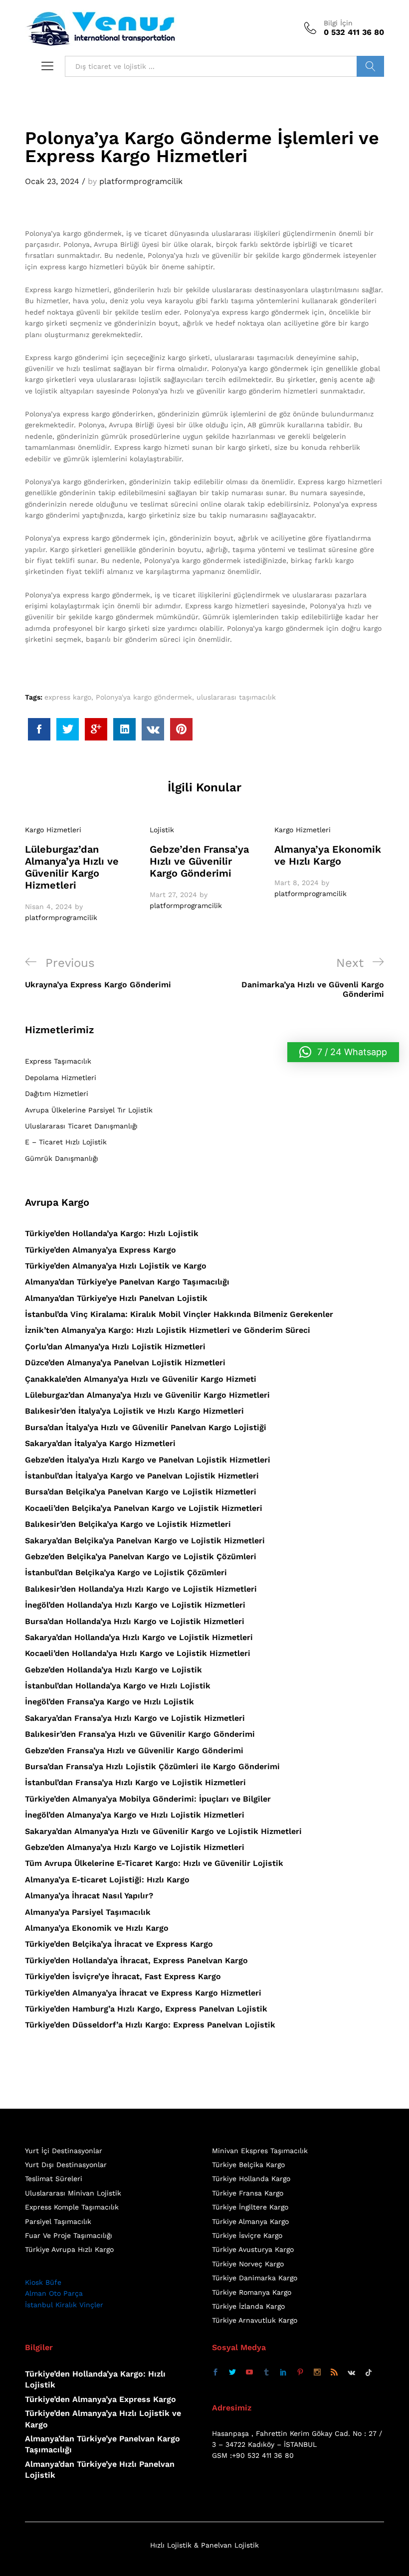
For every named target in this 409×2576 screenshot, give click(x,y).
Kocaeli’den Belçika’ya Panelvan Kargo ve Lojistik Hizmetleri (144, 1508)
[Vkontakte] (351, 2373)
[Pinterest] (300, 2373)
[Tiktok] (369, 2373)
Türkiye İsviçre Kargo (247, 2235)
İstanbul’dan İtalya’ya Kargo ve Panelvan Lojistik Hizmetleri (142, 1476)
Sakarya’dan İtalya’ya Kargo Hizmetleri (100, 1443)
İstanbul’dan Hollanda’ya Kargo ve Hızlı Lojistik (118, 1686)
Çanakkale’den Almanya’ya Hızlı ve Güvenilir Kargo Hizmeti (141, 1379)
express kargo (68, 697)
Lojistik (162, 830)
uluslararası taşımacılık (236, 697)
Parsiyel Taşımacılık (58, 2221)
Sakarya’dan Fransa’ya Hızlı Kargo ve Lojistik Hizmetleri (135, 1718)
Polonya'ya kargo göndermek (144, 697)
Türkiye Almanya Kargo (250, 2221)
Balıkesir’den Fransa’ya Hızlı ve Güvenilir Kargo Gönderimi (140, 1734)
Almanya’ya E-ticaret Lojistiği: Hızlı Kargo (107, 1880)
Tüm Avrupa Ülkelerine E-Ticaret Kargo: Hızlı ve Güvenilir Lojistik (154, 1863)
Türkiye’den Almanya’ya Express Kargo (101, 1250)
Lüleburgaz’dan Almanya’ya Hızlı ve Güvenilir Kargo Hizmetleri (72, 867)
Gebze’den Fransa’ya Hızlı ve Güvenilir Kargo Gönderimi (199, 861)
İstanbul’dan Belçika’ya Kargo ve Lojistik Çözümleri (126, 1572)
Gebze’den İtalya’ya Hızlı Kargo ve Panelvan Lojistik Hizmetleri (148, 1460)
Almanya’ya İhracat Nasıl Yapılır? (89, 1896)
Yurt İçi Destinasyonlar (64, 2151)
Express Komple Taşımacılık (72, 2207)
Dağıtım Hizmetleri (57, 1094)
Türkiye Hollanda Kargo (251, 2179)
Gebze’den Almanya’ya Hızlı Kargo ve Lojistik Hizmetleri (135, 1847)
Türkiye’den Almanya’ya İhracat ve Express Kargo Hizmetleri (143, 1993)
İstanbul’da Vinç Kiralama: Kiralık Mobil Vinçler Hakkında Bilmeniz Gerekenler (179, 1314)
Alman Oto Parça (54, 2293)
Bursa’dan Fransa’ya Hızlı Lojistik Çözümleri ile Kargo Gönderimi (152, 1766)
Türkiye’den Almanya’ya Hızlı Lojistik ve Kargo (116, 1266)
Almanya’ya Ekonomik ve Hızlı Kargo (328, 855)
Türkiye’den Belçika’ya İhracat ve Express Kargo (119, 1944)
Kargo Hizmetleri (53, 830)
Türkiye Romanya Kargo (252, 2292)
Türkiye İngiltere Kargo (250, 2207)
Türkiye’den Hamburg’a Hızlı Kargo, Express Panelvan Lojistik (146, 2009)
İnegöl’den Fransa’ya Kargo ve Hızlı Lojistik (109, 1702)
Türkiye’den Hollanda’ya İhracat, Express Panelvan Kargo (136, 1960)
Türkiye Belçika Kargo (248, 2165)
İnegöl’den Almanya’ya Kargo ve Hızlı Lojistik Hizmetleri (135, 1815)
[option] (80, 874)
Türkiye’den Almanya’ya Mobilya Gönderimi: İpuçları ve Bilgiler (148, 1799)
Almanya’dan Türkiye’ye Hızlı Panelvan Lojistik (116, 1298)
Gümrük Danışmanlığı (62, 1158)
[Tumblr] (266, 2373)
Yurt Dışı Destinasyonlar (66, 2165)
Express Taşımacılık (58, 1061)
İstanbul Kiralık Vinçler (64, 2305)
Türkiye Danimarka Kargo (255, 2278)
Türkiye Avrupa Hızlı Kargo (69, 2249)
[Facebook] (215, 2373)
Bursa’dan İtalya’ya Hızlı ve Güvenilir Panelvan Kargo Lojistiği (146, 1427)
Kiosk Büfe (43, 2282)
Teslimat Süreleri (54, 2179)
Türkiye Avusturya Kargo (253, 2249)
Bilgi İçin (338, 23)
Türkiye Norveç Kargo (248, 2264)
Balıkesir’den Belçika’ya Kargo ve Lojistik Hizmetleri (128, 1524)
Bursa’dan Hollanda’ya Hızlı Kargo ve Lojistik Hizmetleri (135, 1621)
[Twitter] (232, 2373)
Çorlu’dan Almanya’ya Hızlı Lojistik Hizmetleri (115, 1347)
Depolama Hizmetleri (61, 1078)
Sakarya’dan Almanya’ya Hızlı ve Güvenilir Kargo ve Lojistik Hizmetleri (163, 1831)
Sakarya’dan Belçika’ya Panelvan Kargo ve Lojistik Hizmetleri (145, 1541)
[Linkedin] (283, 2373)
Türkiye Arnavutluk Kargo (255, 2320)
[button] (343, 1052)
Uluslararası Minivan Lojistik (73, 2193)
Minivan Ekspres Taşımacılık (260, 2151)
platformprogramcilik (141, 181)
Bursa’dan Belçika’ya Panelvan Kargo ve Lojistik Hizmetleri (141, 1492)
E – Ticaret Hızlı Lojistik (66, 1142)
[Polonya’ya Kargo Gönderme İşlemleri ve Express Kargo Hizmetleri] (39, 729)
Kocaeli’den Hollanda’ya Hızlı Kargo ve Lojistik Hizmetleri (138, 1653)
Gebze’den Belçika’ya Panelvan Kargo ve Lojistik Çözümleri (141, 1557)
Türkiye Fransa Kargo (248, 2193)
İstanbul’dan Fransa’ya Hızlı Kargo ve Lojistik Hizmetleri (135, 1782)
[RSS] (334, 2373)
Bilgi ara (370, 66)
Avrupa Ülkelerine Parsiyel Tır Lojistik (89, 1110)
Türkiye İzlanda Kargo (248, 2306)
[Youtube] (249, 2373)
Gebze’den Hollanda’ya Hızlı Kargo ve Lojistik (113, 1670)
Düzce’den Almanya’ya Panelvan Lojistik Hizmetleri (125, 1363)
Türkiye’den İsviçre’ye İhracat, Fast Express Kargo (123, 1976)
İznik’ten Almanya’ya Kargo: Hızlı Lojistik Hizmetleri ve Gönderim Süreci (168, 1330)
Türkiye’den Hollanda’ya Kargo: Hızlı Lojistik (112, 1233)
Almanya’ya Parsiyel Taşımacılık (88, 1912)
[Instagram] (317, 2373)
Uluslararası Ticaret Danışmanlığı (81, 1126)
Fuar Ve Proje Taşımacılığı (69, 2235)
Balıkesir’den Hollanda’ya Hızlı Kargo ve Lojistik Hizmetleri (141, 1589)
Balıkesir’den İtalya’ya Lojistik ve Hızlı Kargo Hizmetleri (134, 1411)
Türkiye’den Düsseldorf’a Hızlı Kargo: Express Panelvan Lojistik (150, 2025)
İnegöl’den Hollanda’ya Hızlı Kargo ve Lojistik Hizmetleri (135, 1605)
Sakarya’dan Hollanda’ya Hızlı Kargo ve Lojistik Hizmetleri (139, 1637)
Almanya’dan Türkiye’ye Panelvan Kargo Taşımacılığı (127, 1282)
